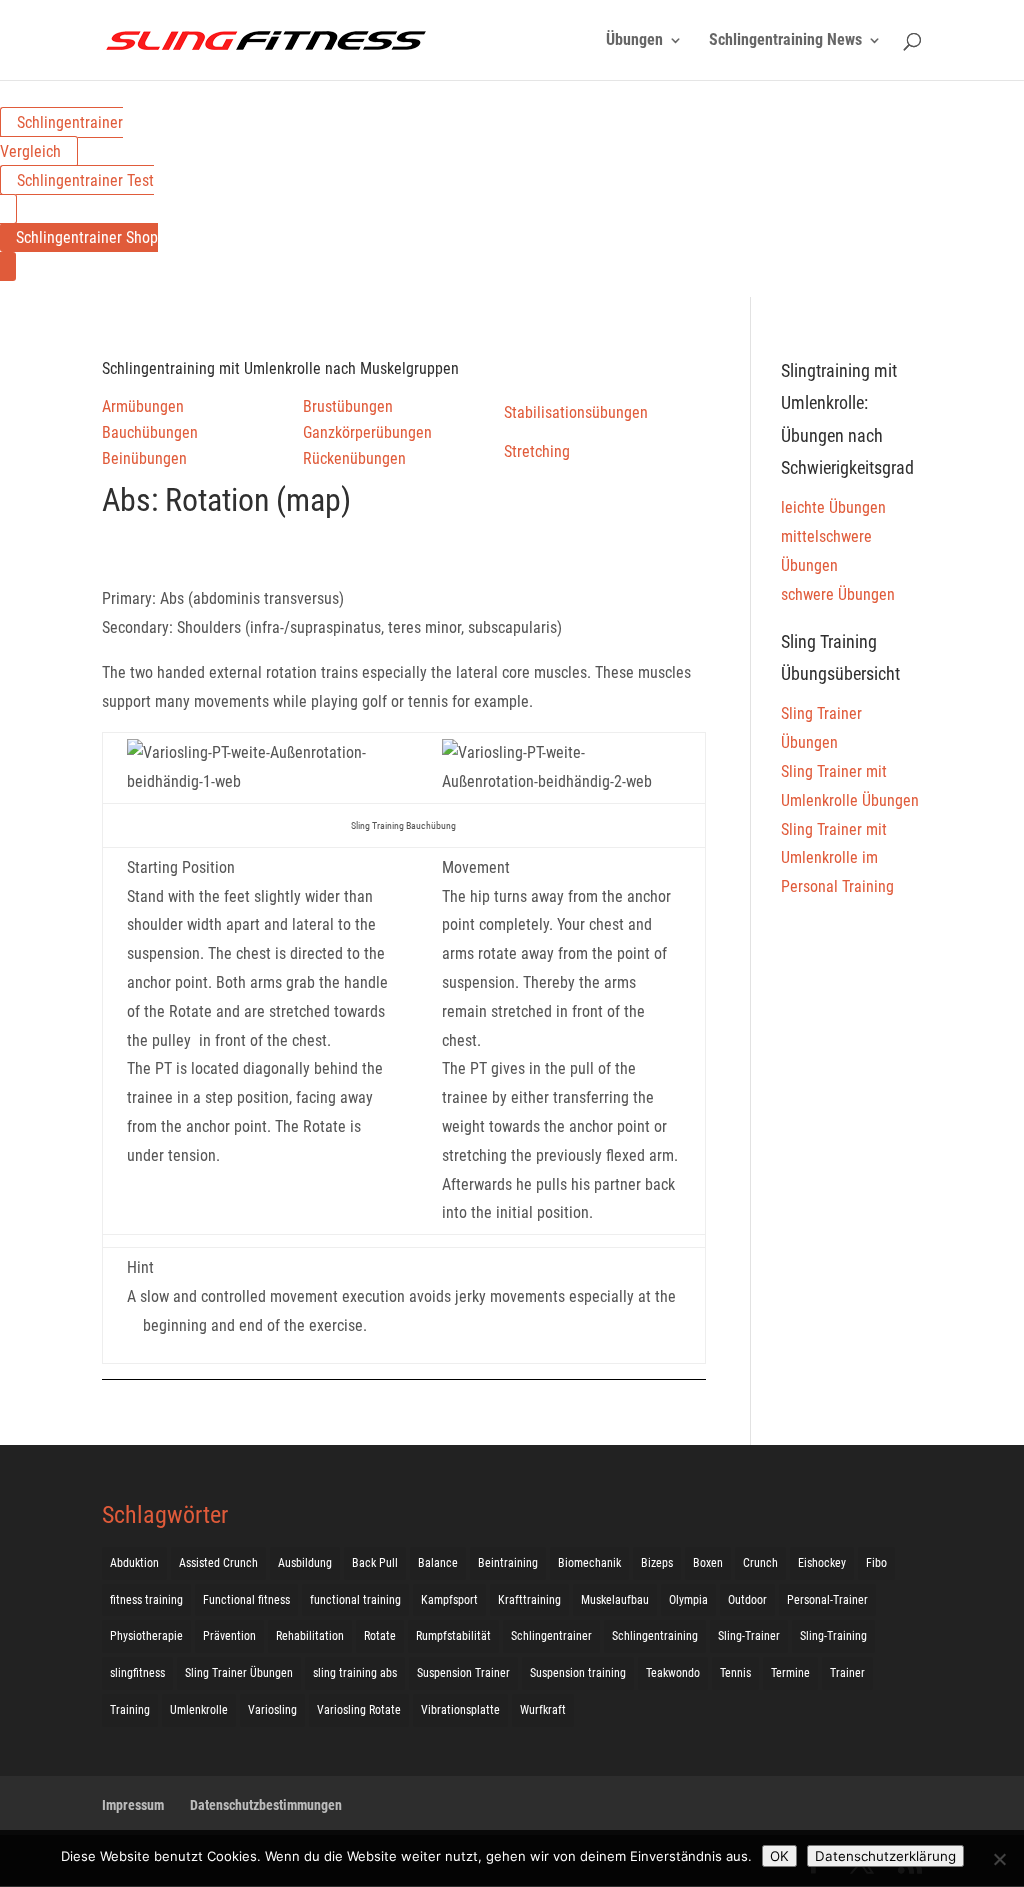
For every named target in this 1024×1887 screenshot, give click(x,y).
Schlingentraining (655, 1636)
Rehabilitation (310, 1636)
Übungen (634, 41)
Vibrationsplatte (460, 1710)
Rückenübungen (354, 458)
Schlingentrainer (551, 1636)
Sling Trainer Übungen (239, 1673)
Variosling (272, 1710)
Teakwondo (673, 1673)
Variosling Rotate (359, 1710)
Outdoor (747, 1600)
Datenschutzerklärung (885, 1856)
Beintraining (508, 1563)
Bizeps (657, 1563)
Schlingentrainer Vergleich (61, 137)
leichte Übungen (833, 507)
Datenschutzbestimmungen (266, 1805)
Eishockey (822, 1563)
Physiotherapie (146, 1636)
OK (779, 1856)
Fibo (876, 1563)
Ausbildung (305, 1563)
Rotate (380, 1636)
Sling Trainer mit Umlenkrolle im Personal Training (837, 858)
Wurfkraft (543, 1710)
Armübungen (143, 406)
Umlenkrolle (199, 1710)
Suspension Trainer (463, 1673)
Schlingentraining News (785, 41)
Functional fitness (246, 1600)
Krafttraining (529, 1600)
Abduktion (134, 1563)
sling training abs (355, 1673)
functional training (355, 1600)
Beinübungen (144, 458)
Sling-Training (833, 1636)
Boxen (708, 1563)
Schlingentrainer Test (85, 180)
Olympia (688, 1600)
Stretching (537, 451)
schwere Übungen (838, 594)
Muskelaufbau (615, 1600)
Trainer (847, 1673)
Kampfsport (449, 1600)
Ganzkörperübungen (367, 432)
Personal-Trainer (827, 1600)
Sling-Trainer (749, 1636)
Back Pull (375, 1563)
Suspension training (578, 1673)
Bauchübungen (150, 432)
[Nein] (999, 1859)
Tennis (735, 1673)
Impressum (133, 1805)
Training (130, 1710)
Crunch (760, 1563)
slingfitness (137, 1673)
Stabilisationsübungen (576, 412)
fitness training (146, 1600)
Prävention (229, 1636)
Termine (790, 1673)
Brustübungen (348, 406)
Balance (438, 1563)
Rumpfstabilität (453, 1636)
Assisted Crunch (218, 1563)
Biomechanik (589, 1563)
